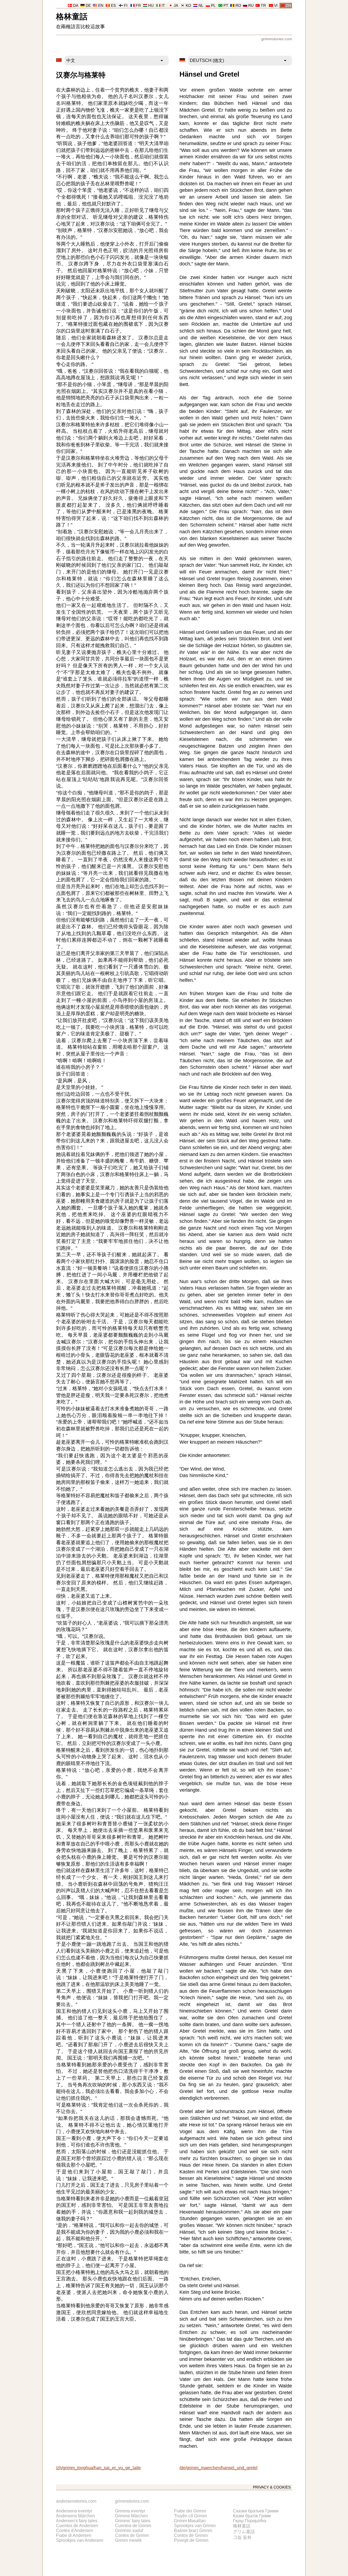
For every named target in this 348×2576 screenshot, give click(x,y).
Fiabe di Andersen (74, 2535)
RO (238, 6)
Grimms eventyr (130, 2511)
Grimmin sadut (129, 2530)
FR (138, 6)
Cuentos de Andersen (77, 2526)
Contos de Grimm (191, 2535)
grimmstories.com (277, 39)
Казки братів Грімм (252, 2516)
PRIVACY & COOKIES (272, 2487)
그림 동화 (242, 2537)
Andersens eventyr (74, 2511)
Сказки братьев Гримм (256, 2511)
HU (151, 6)
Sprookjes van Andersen (80, 2540)
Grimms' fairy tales (133, 2521)
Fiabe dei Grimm (190, 2511)
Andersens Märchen (75, 2516)
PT (226, 6)
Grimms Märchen (131, 2516)
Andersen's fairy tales (77, 2521)
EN (101, 6)
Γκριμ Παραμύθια (250, 2521)
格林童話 (72, 16)
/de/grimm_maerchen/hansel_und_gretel (218, 2468)
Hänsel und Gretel (209, 74)
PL (213, 6)
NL (201, 6)
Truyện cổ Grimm (190, 2516)
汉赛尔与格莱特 (81, 75)
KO (188, 6)
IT (163, 6)
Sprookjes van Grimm (195, 2526)
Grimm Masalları (190, 2521)
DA (76, 6)
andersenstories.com (76, 2501)
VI (276, 6)
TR (263, 6)
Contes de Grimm (132, 2535)
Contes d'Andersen (74, 2530)
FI (126, 6)
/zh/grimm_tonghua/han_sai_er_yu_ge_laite (98, 2468)
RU (251, 6)
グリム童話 (244, 2532)
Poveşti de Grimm (191, 2540)
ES (113, 6)
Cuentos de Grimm (133, 2526)
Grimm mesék (128, 2540)
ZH (288, 6)
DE (88, 6)
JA (176, 6)
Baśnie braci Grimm (193, 2530)
